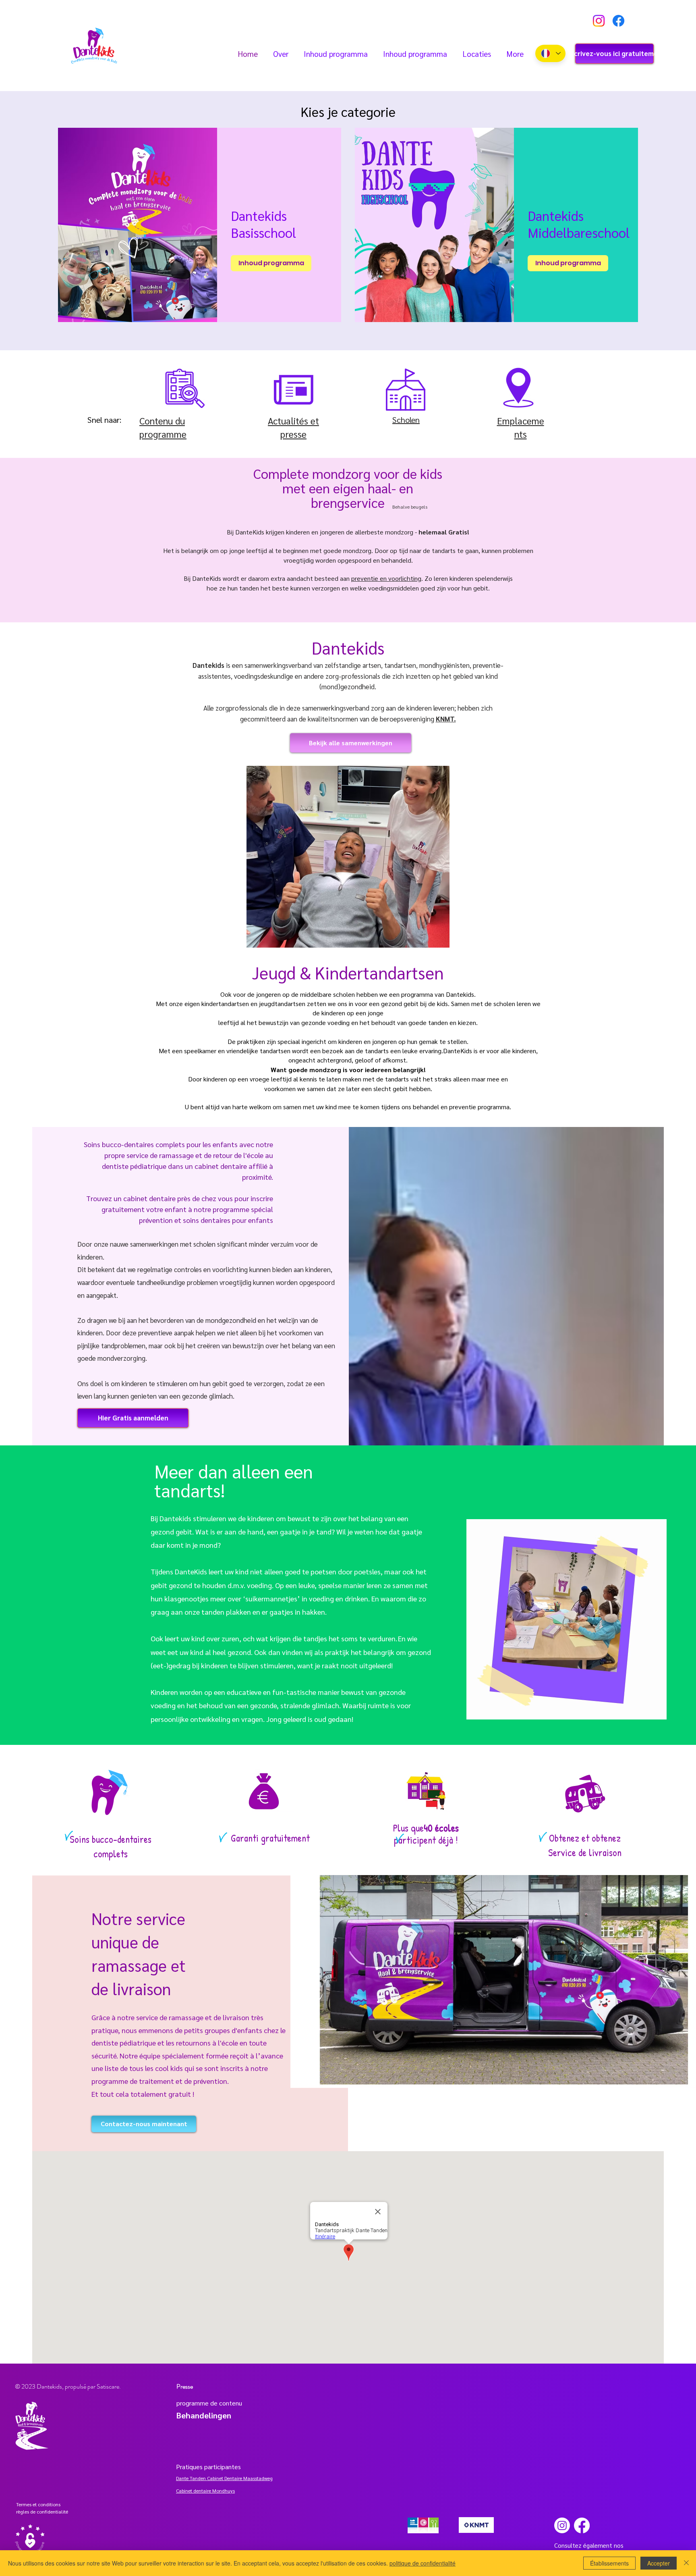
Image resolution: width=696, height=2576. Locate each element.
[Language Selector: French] (550, 53)
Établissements (609, 2563)
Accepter (659, 2563)
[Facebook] (618, 21)
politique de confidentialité (423, 2563)
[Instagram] (599, 21)
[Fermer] (686, 2563)
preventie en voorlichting (386, 578)
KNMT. (446, 719)
